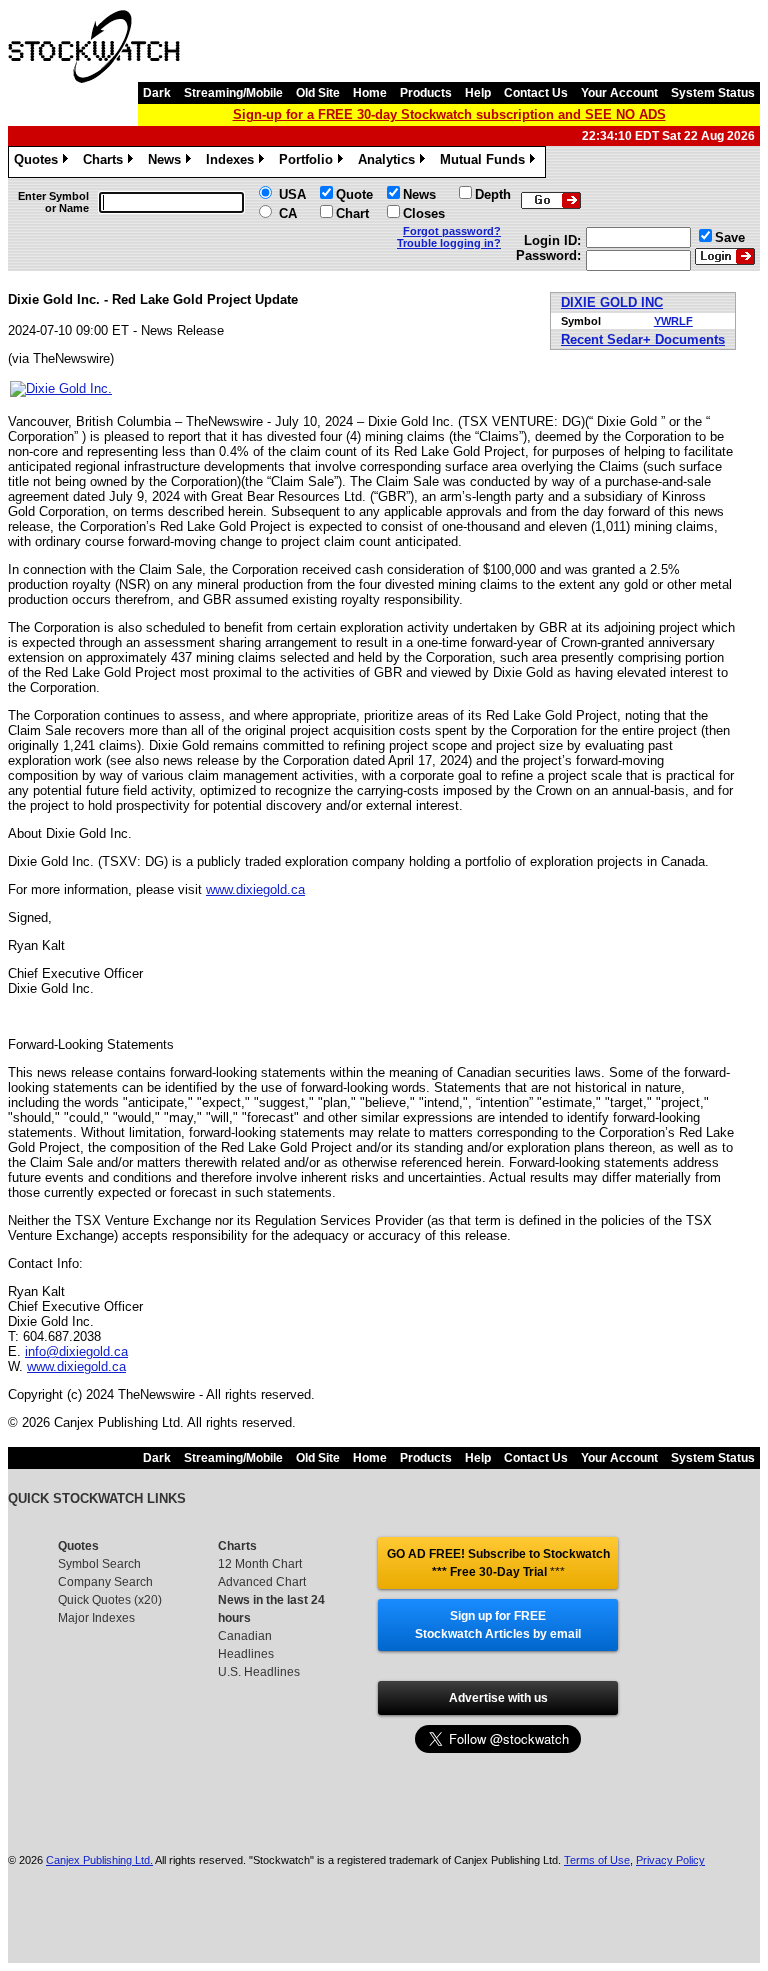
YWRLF (673, 321)
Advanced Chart (262, 1582)
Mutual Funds (486, 162)
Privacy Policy (670, 1860)
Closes (424, 213)
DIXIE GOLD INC (612, 302)
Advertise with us (498, 1698)
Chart (352, 213)
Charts (106, 162)
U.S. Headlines (259, 1672)
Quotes (39, 162)
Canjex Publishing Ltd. (99, 1860)
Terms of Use (597, 1860)
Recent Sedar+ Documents (643, 339)
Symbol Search (99, 1564)
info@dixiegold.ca (76, 1351)
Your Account (619, 93)
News (168, 162)
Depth (493, 194)
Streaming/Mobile (233, 93)
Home (370, 93)
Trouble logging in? (449, 243)
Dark (157, 93)
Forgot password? (452, 231)
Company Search (105, 1582)
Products (426, 93)
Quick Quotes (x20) (110, 1600)
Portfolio (309, 162)
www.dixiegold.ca (255, 889)
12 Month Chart (260, 1564)
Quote (354, 194)
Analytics (390, 162)
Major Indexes (96, 1618)
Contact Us (536, 93)
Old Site (318, 93)
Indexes (233, 162)
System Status (713, 93)
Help (478, 93)
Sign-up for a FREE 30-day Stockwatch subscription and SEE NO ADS (449, 114)
